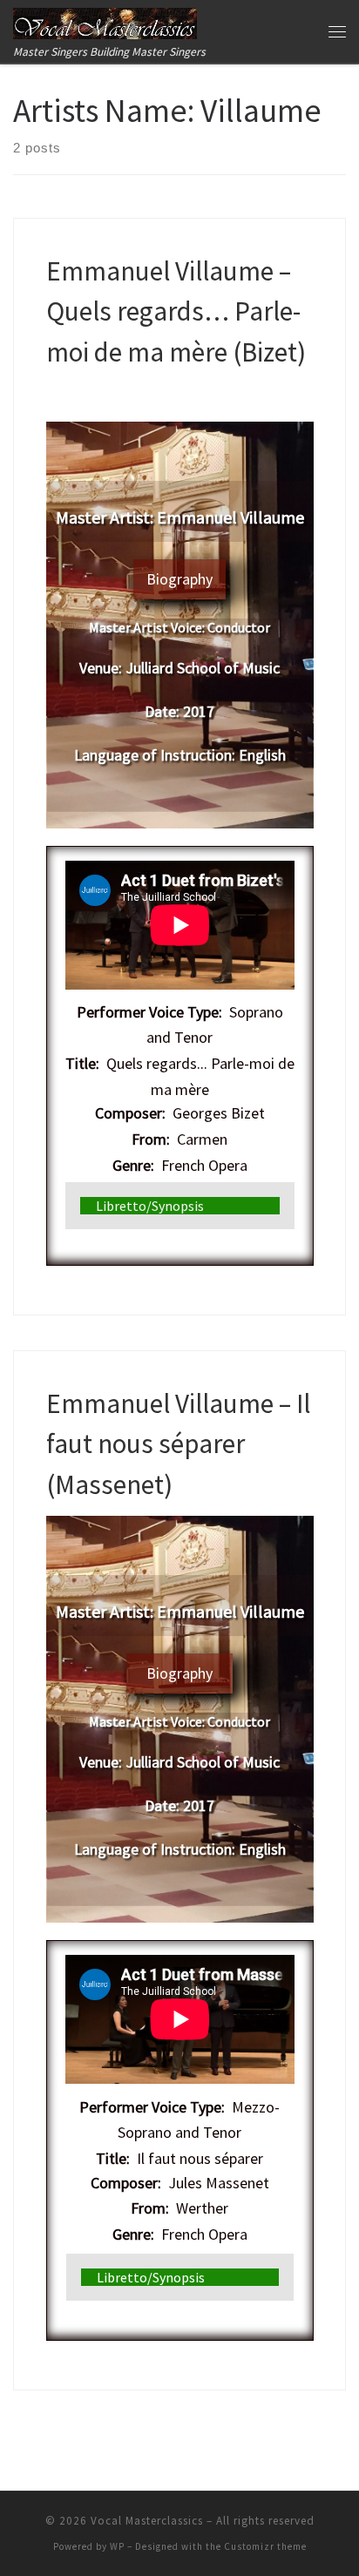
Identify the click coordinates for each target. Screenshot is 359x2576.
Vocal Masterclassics (147, 2521)
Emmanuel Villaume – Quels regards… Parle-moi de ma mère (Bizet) (176, 311)
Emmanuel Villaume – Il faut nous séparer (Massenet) (178, 1444)
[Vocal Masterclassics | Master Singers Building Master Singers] (105, 21)
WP (117, 2546)
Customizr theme (265, 2546)
